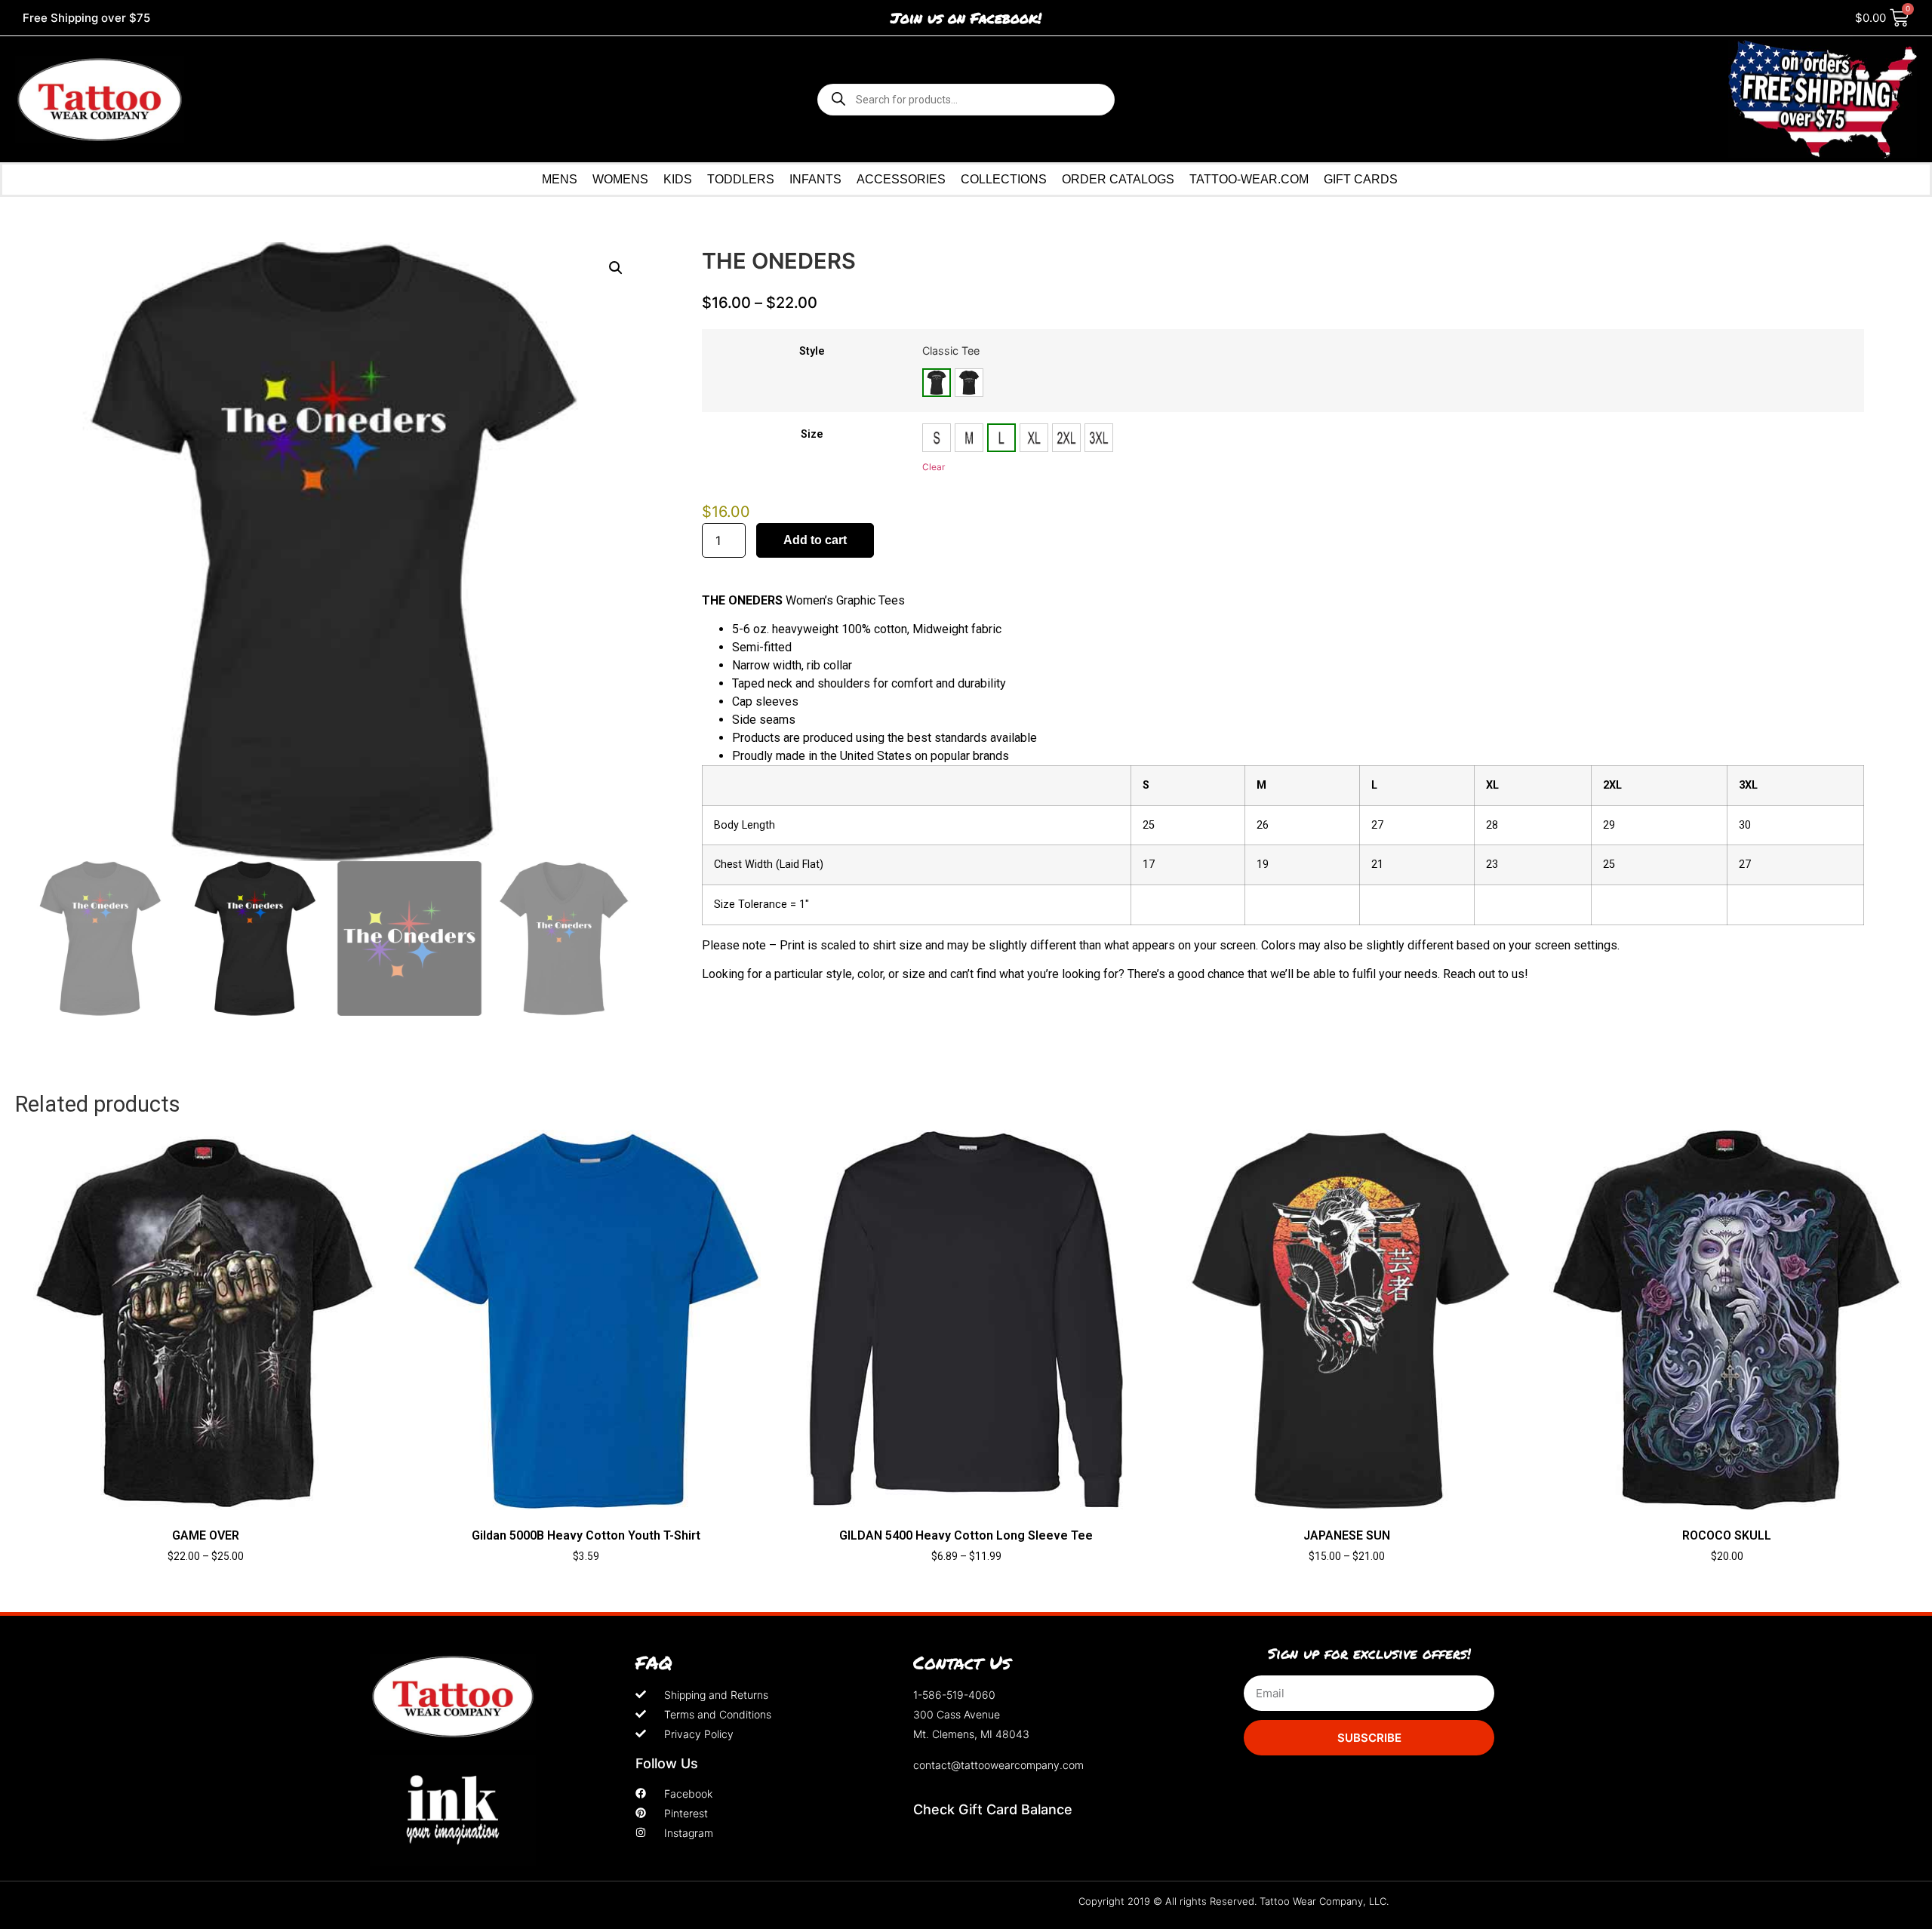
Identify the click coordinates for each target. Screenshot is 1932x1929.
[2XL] (1066, 438)
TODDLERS (741, 179)
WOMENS (620, 179)
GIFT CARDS (1361, 179)
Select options (206, 1583)
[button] (616, 268)
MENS (560, 179)
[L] (1001, 438)
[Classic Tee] (937, 383)
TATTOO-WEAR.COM (1249, 179)
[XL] (1034, 438)
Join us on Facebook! (966, 18)
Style (812, 352)
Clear (934, 467)
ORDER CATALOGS (1118, 179)
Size (812, 435)
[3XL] (1099, 438)
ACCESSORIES (901, 179)
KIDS (678, 179)
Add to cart (815, 540)
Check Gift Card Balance (993, 1809)
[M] (969, 438)
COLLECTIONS (1004, 179)
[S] (937, 438)
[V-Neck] (969, 383)
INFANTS (815, 179)
